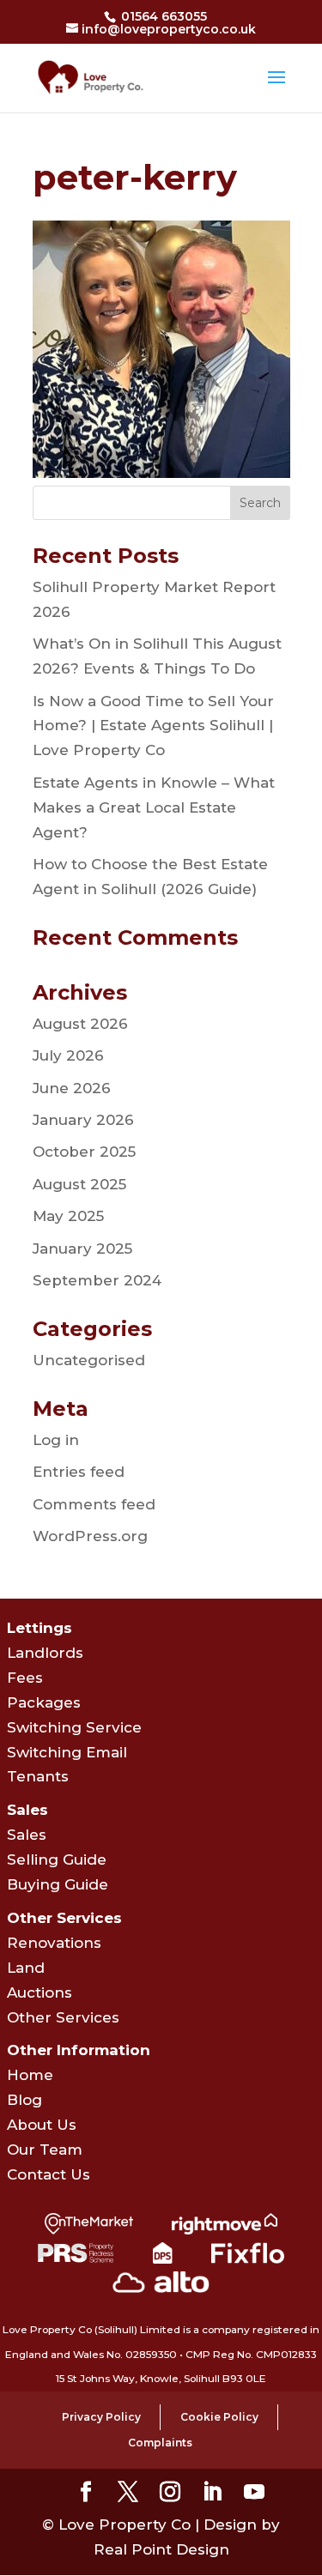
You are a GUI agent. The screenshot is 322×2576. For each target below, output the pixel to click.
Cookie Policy (219, 2417)
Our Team (45, 2150)
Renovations (54, 1943)
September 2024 (97, 1280)
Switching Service (74, 1727)
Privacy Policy (101, 2417)
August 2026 (80, 1024)
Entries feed (79, 1472)
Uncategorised (89, 1360)
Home (30, 2075)
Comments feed (94, 1504)
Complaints (160, 2443)
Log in (56, 1440)
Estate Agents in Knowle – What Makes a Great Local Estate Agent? (154, 807)
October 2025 (84, 1152)
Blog (24, 2100)
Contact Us (49, 2174)
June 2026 (72, 1088)
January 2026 (83, 1120)
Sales (27, 1835)
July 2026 (68, 1055)
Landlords (45, 1653)
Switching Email (67, 1752)
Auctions (39, 1992)
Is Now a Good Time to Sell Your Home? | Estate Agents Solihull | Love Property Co (153, 726)
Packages (44, 1702)
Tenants (38, 1776)
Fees (25, 1678)
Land (26, 1968)
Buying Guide (58, 1884)
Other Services (63, 2017)
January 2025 (82, 1249)
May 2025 (68, 1216)
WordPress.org (90, 1536)
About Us (42, 2125)
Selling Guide (57, 1859)
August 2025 (79, 1184)
